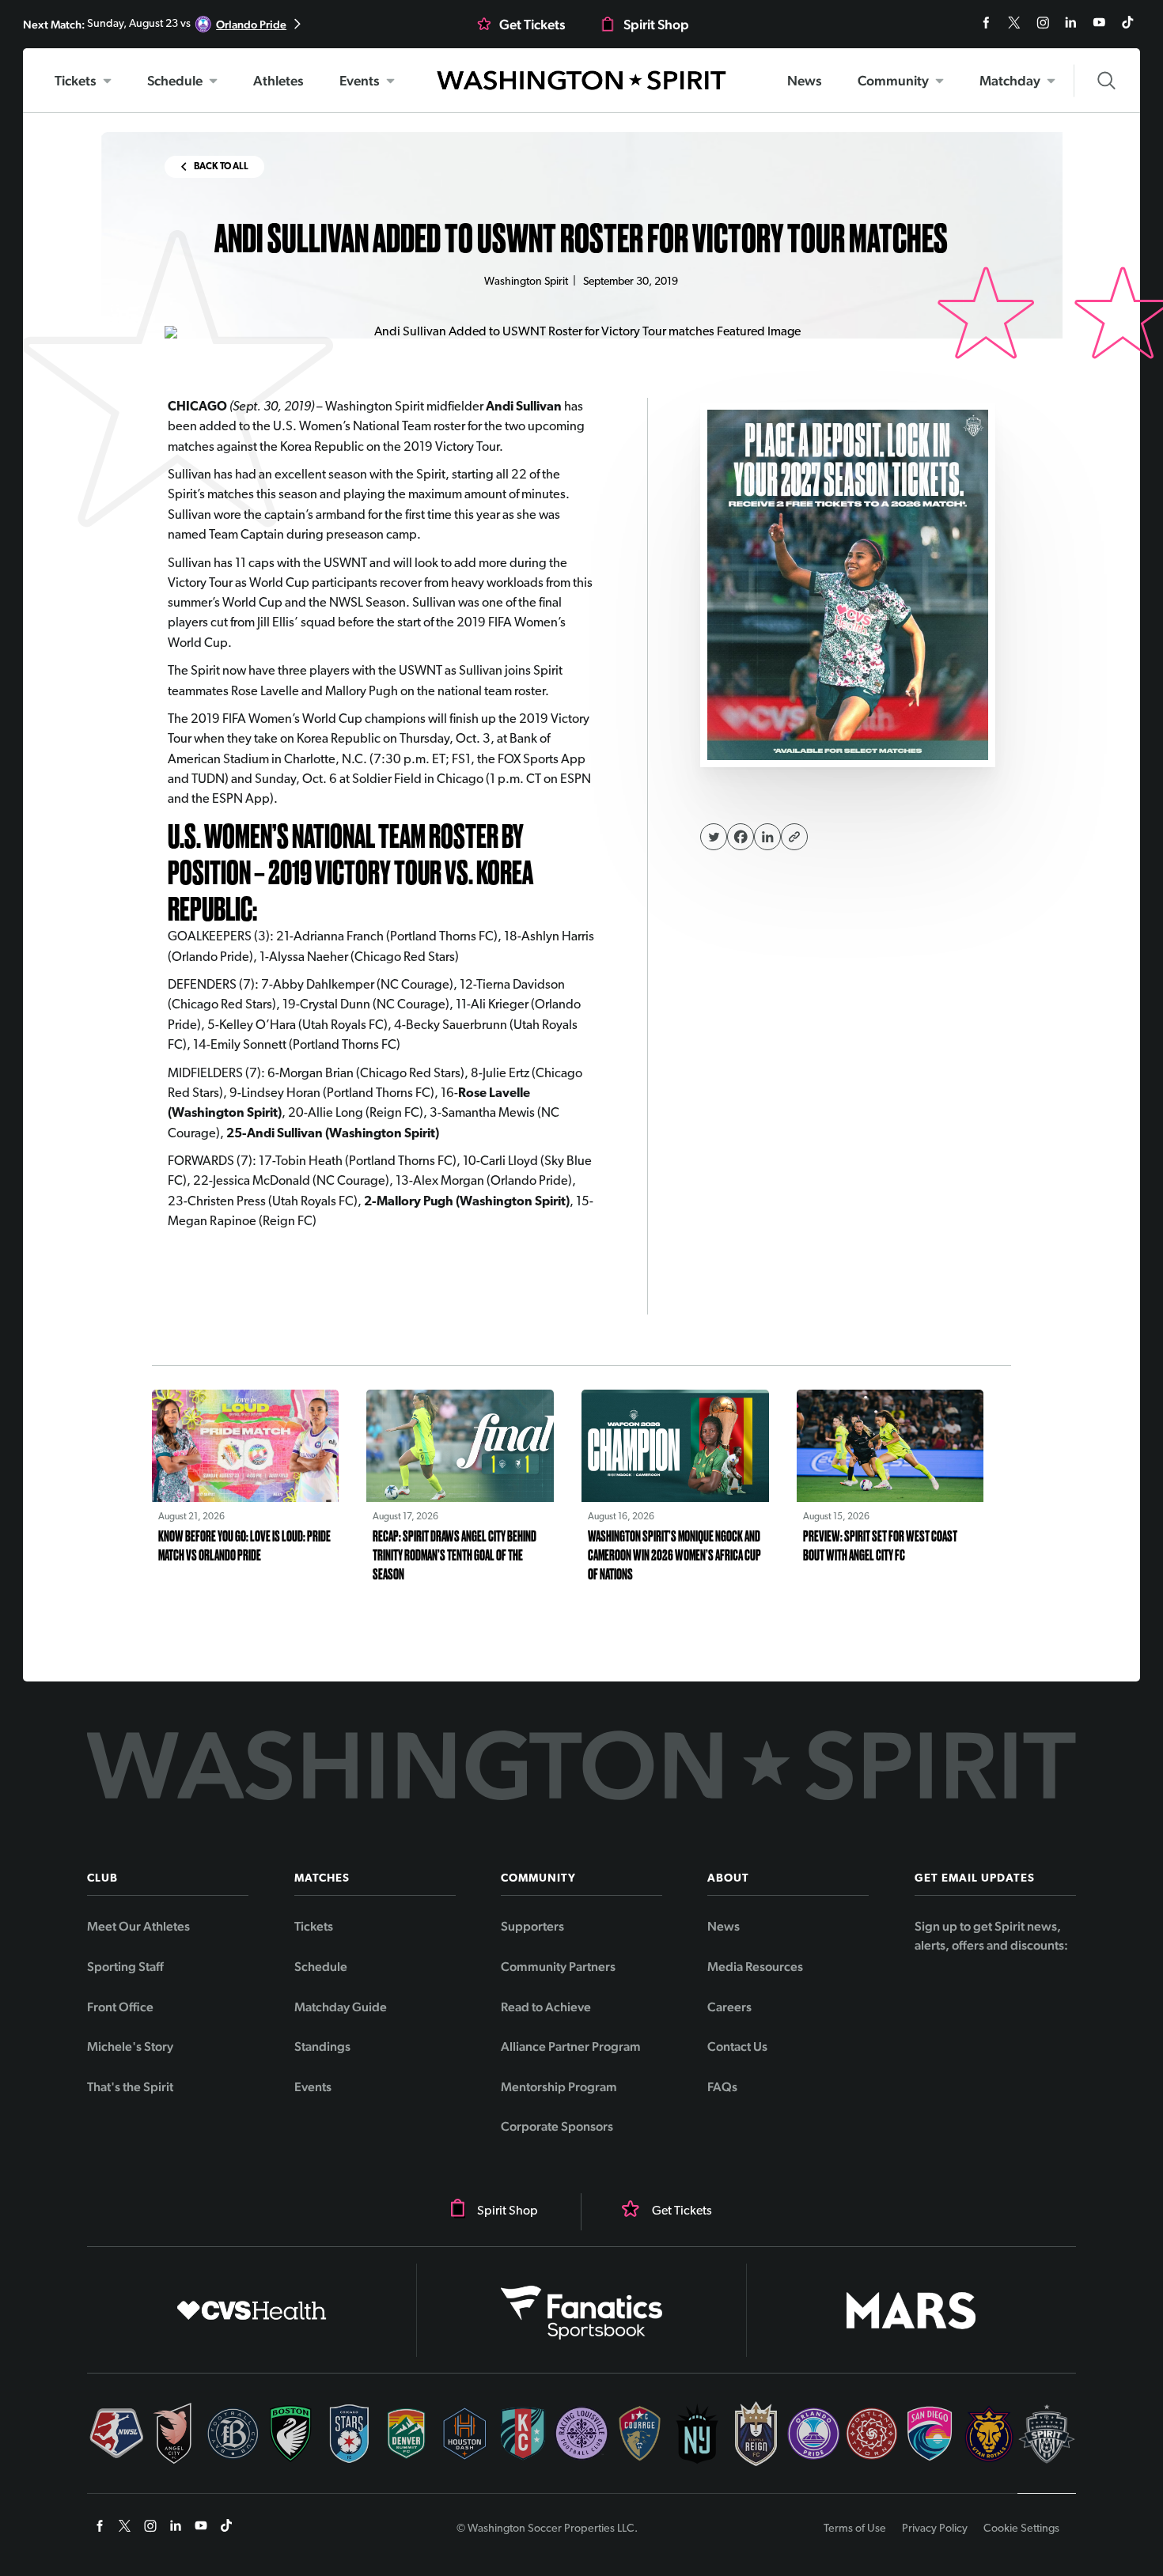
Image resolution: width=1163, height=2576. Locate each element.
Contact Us (737, 2046)
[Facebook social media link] (987, 32)
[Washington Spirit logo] (581, 80)
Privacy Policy (935, 2529)
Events (360, 81)
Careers (729, 2007)
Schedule (175, 81)
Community (893, 81)
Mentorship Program (559, 2087)
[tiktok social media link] (1128, 32)
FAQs (722, 2087)
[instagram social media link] (1044, 32)
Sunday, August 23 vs (155, 24)
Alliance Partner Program (571, 2046)
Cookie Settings (1021, 2529)
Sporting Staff (125, 1967)
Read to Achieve (546, 2007)
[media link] (848, 585)
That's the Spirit (130, 2087)
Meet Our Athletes (138, 1926)
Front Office (120, 2007)
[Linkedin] (767, 837)
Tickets (76, 81)
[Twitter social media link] (1016, 32)
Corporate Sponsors (557, 2126)
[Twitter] (714, 837)
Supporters (532, 1926)
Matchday (1010, 81)
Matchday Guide (341, 2007)
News (805, 81)
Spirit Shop (656, 25)
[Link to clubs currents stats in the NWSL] (116, 2447)
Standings (322, 2046)
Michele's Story (130, 2046)
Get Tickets (532, 25)
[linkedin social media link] (1072, 32)
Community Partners (558, 1967)
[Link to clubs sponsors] (252, 2310)
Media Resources (755, 1967)
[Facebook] (741, 837)
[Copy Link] (794, 837)
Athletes (278, 81)
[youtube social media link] (1100, 32)
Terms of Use (855, 2529)
